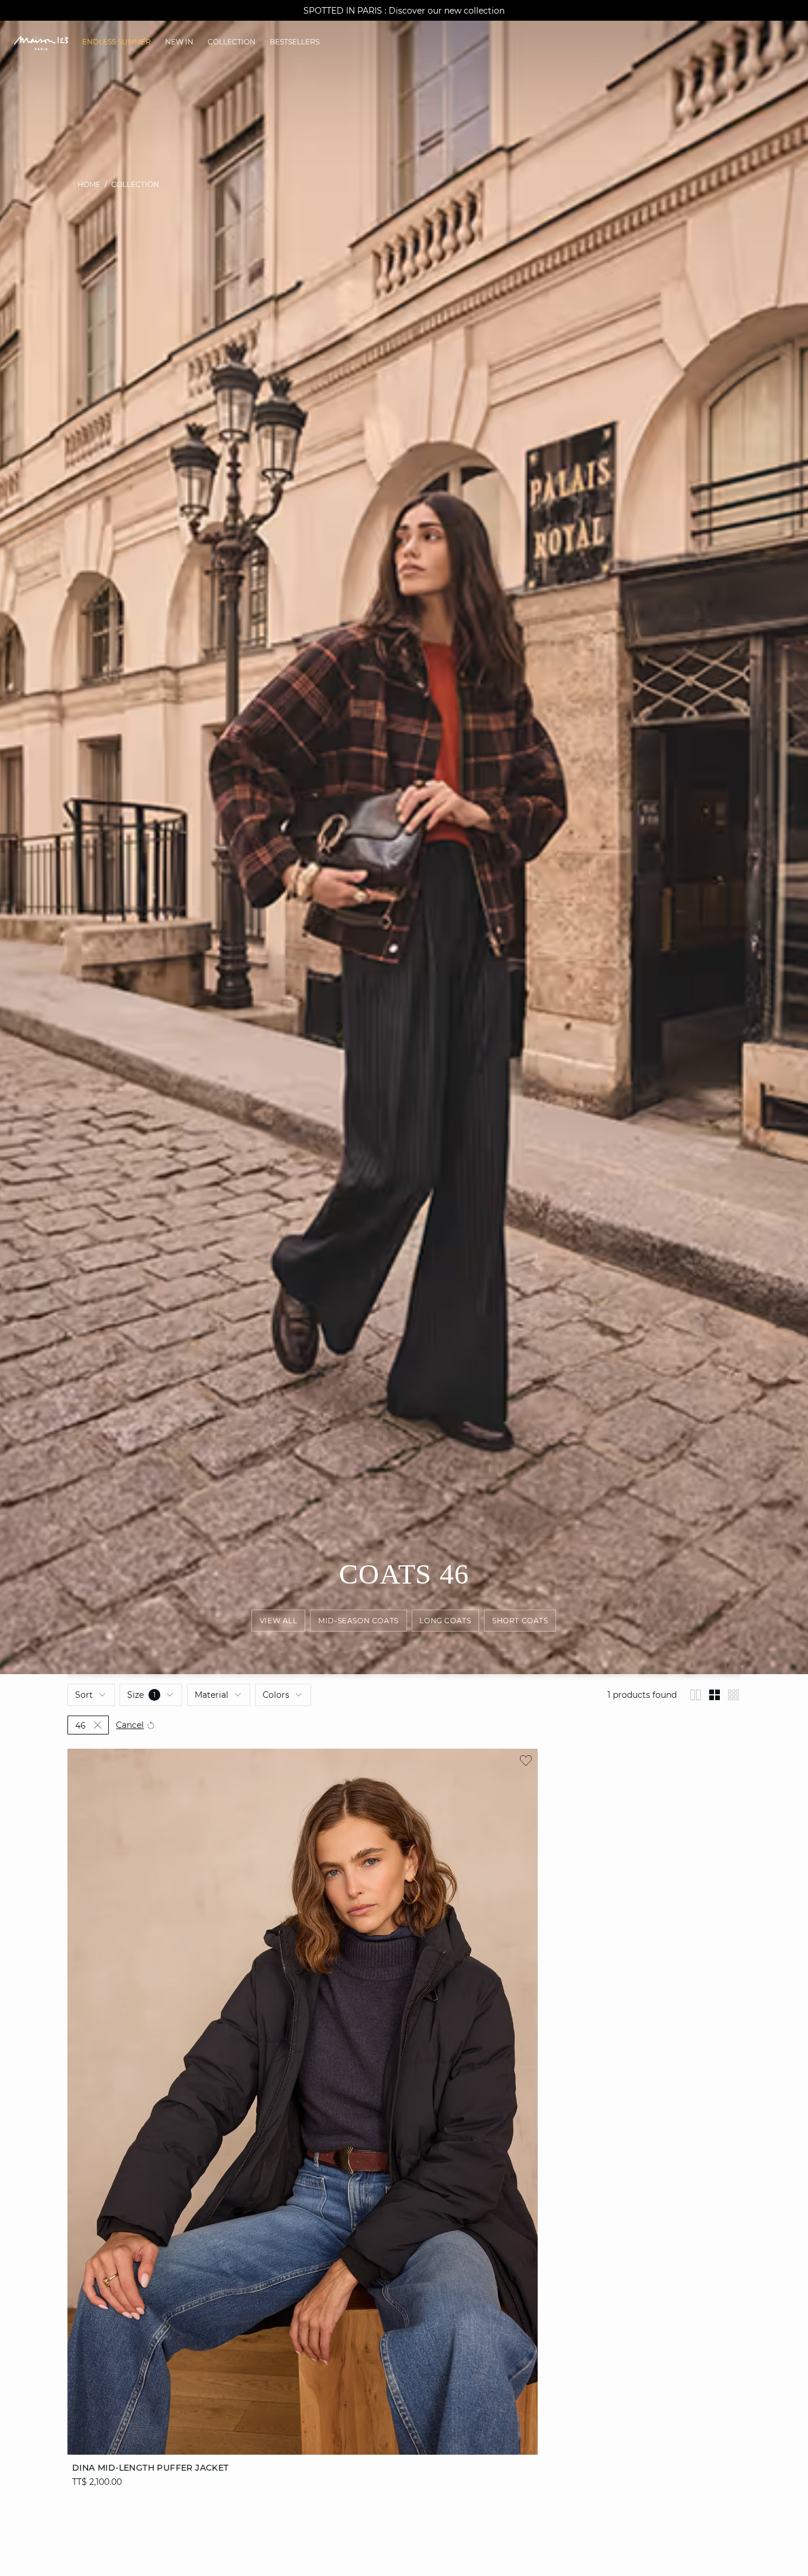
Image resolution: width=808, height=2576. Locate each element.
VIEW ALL (279, 1621)
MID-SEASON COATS (359, 1621)
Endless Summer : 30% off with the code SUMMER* (404, 11)
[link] (117, 42)
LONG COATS (446, 1621)
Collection (135, 184)
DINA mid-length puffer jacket (151, 2468)
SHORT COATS (520, 1621)
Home (89, 184)
